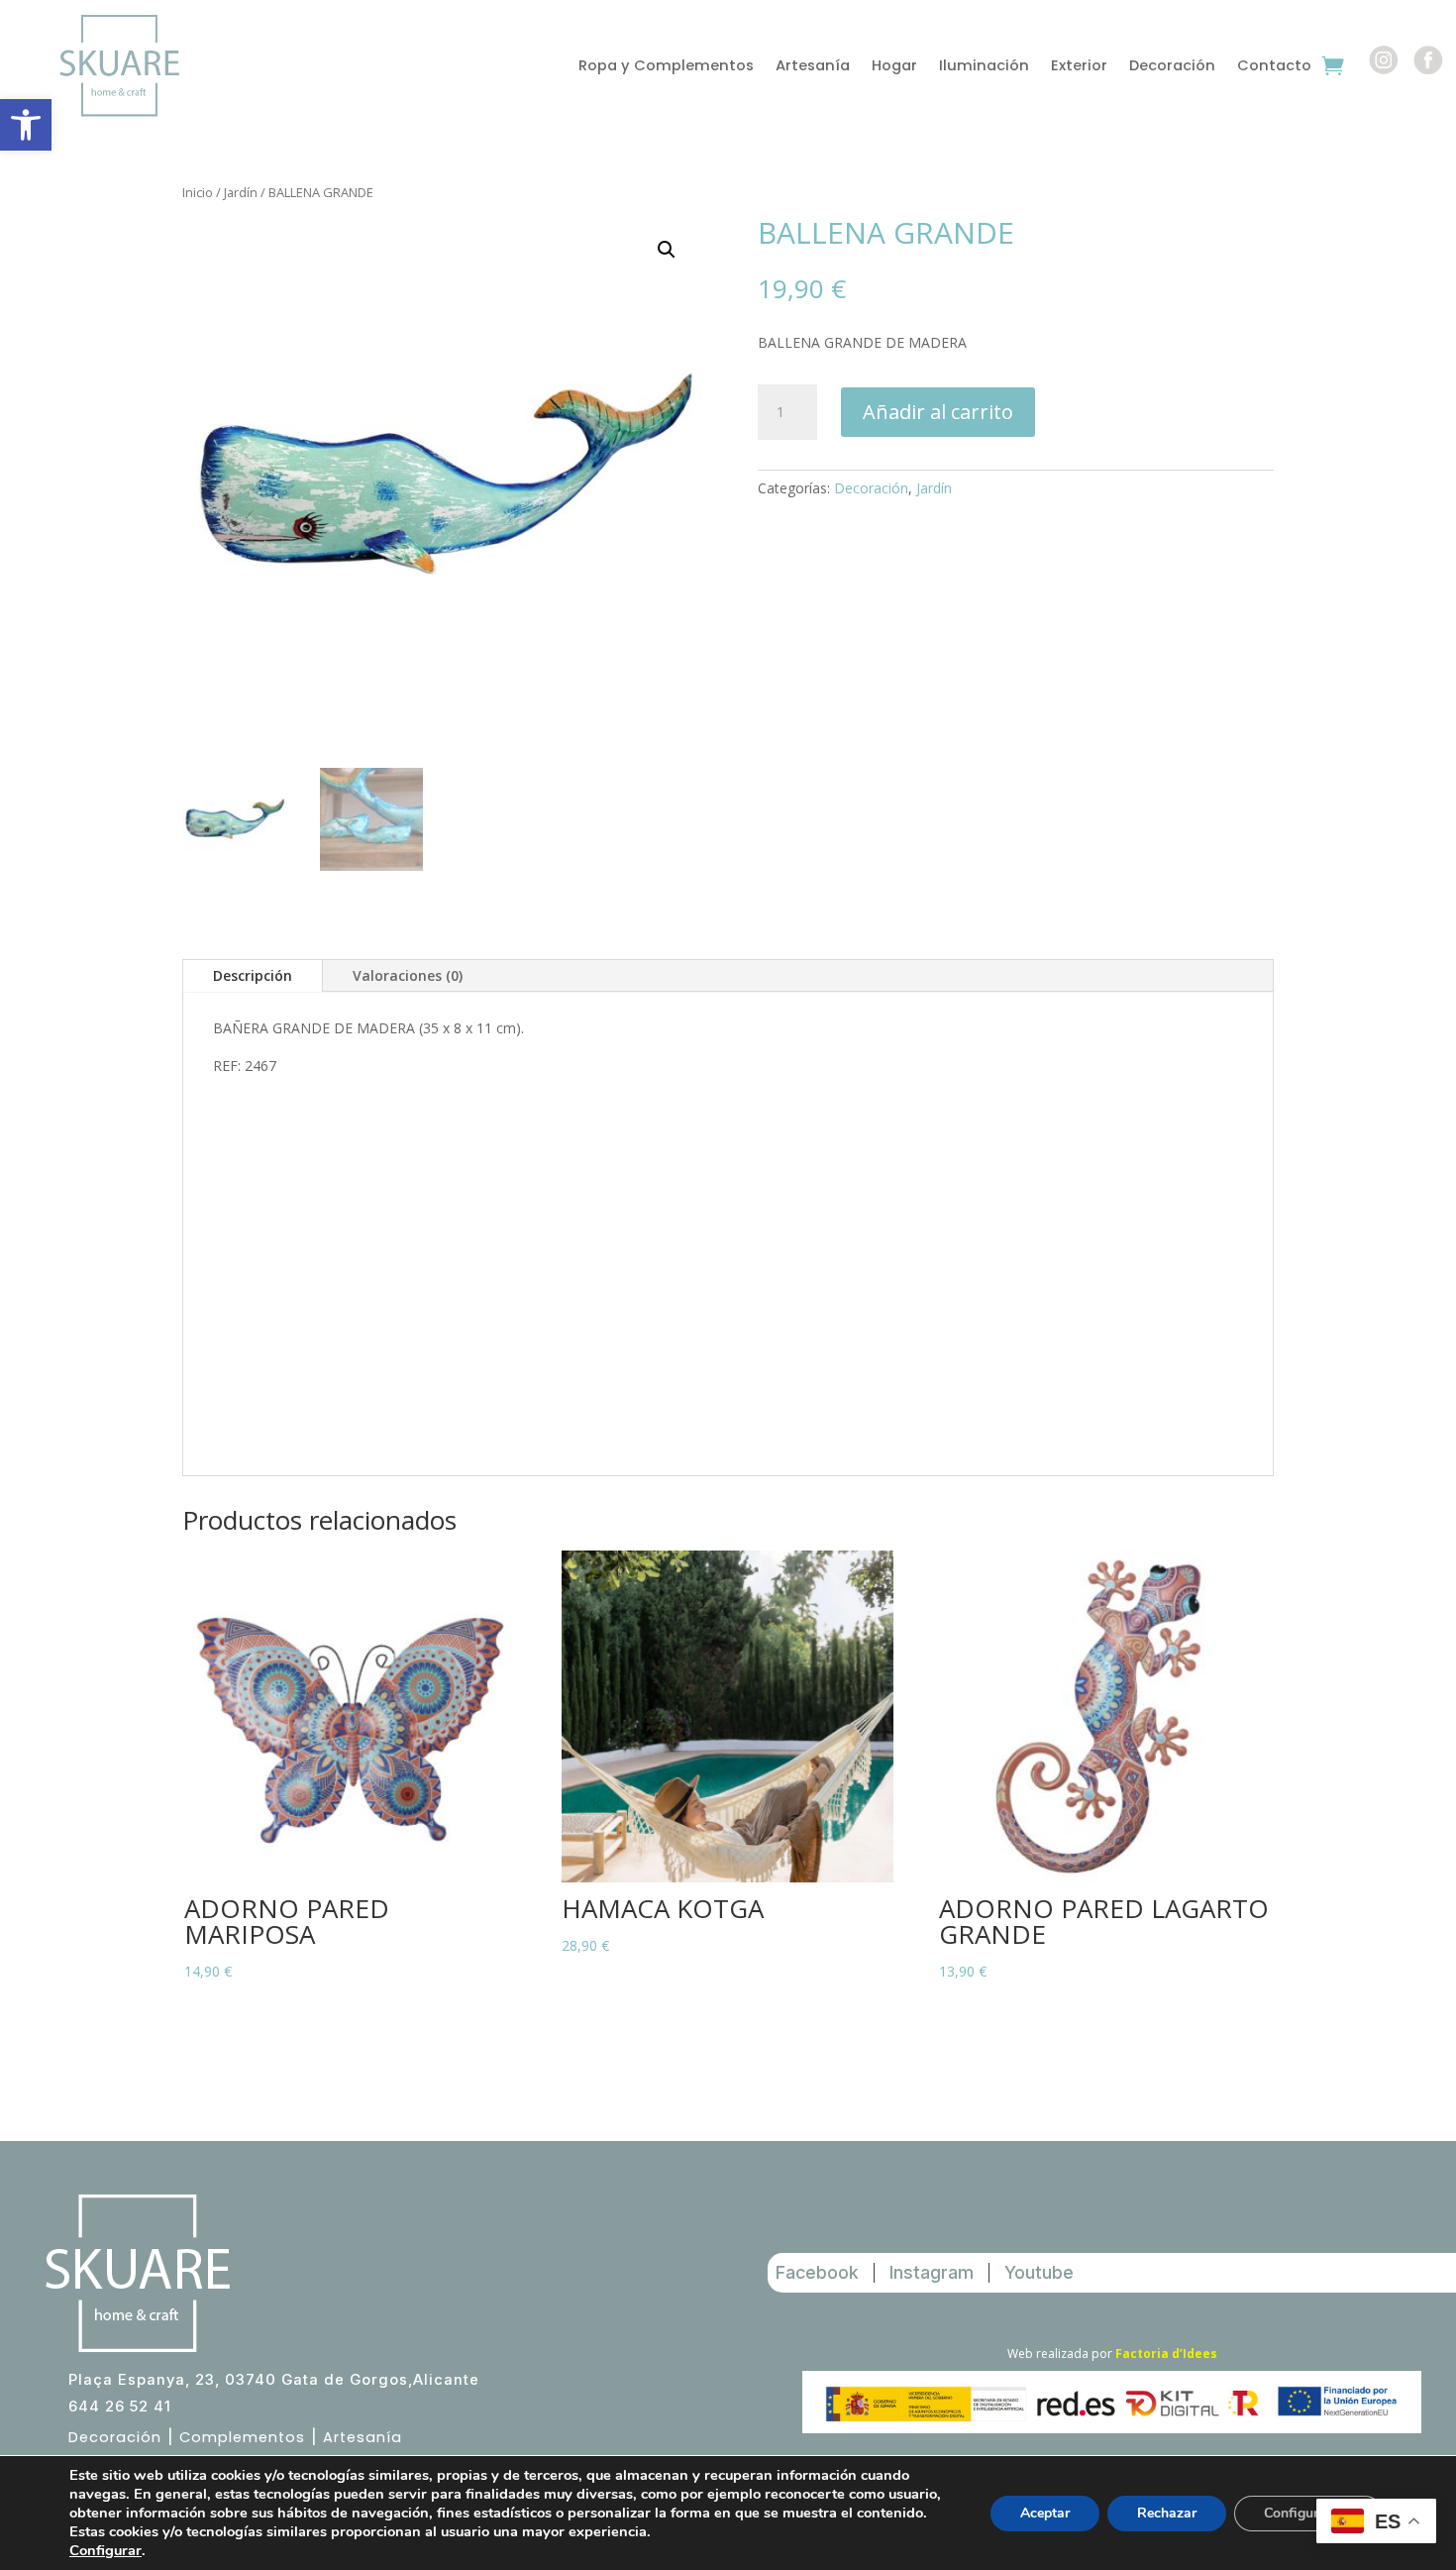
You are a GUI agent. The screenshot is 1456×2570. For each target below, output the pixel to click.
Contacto (1274, 67)
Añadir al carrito (938, 412)
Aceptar (1045, 2513)
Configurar (105, 2550)
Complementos (242, 2437)
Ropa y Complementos (666, 67)
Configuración (1308, 2513)
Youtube (1039, 2272)
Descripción (253, 975)
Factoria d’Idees (1166, 2354)
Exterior (1079, 67)
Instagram (932, 2272)
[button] (26, 125)
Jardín (241, 192)
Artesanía (813, 67)
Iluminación (984, 67)
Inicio (198, 192)
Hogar (894, 67)
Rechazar (1167, 2513)
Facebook (817, 2272)
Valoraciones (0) (408, 975)
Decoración (1172, 67)
